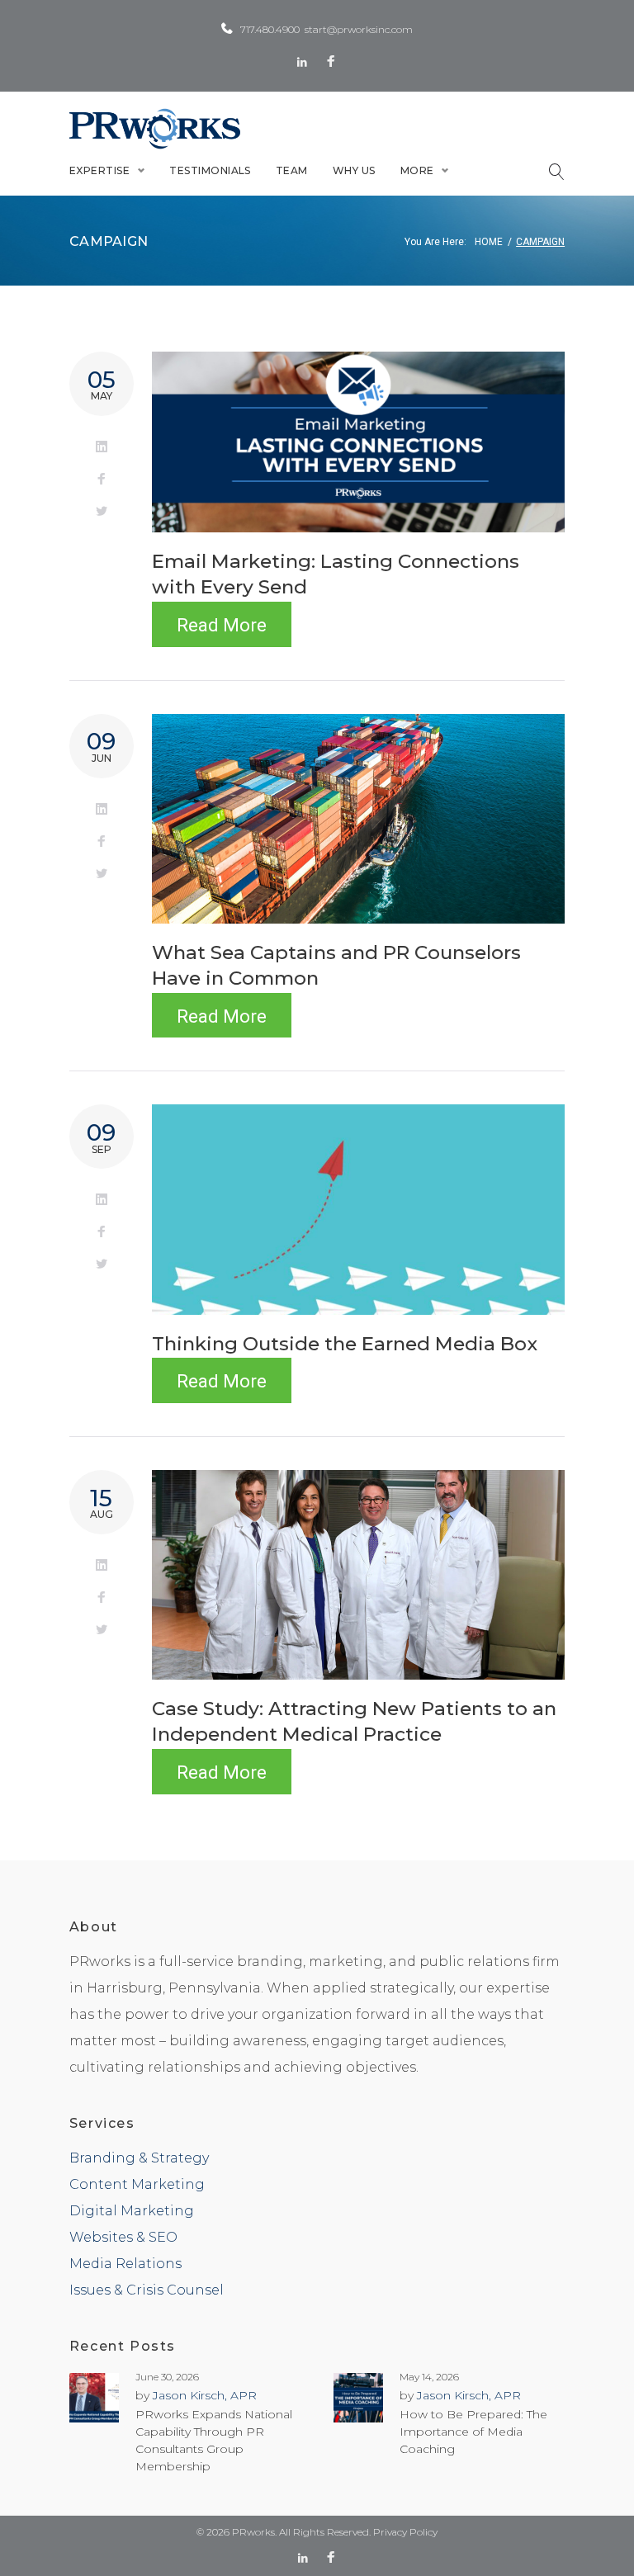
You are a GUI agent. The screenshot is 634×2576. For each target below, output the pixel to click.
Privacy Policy (405, 2532)
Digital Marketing (132, 2211)
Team (292, 170)
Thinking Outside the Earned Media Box (345, 1344)
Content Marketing (137, 2184)
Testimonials (210, 170)
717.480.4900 (270, 29)
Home (489, 242)
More (417, 170)
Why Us (354, 170)
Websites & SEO (123, 2237)
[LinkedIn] (302, 62)
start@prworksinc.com (359, 29)
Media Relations (125, 2264)
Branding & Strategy (139, 2158)
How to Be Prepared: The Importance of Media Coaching (473, 2432)
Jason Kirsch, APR (205, 2395)
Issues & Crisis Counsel (147, 2290)
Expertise (99, 170)
